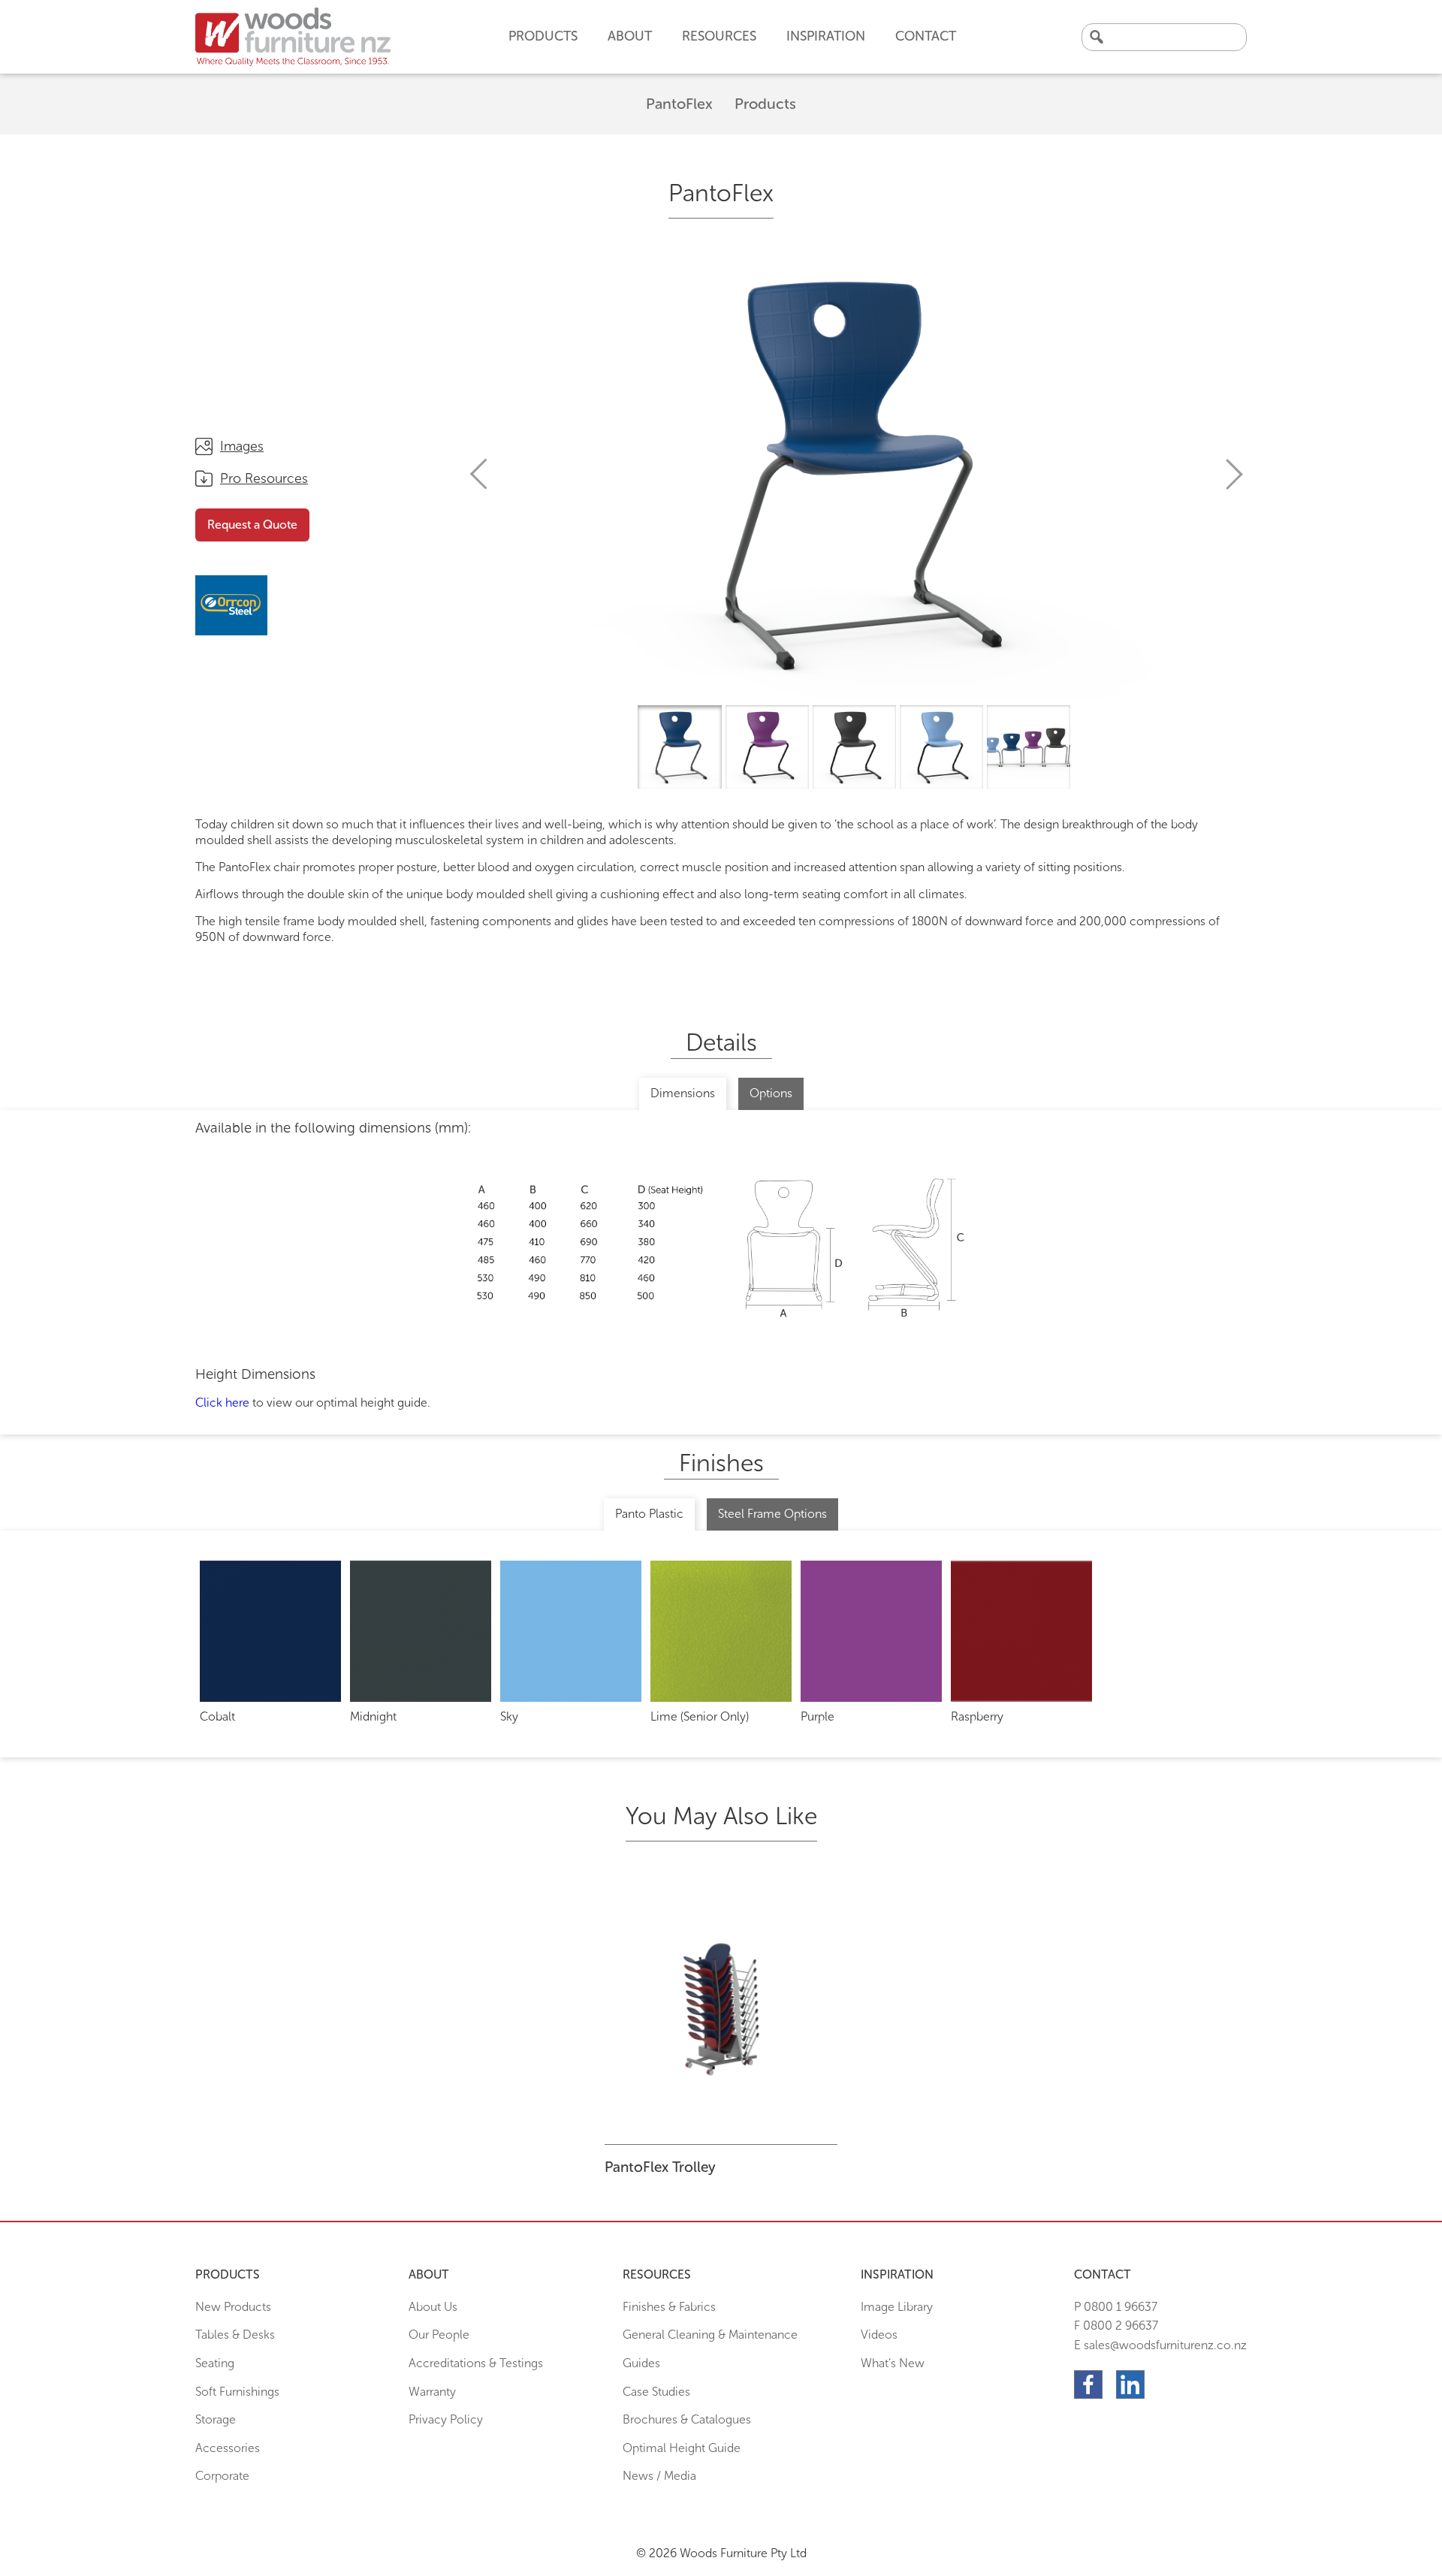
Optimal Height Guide (682, 2448)
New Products (233, 2307)
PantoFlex (679, 104)
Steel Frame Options (772, 1514)
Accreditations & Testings (476, 2363)
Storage (216, 2419)
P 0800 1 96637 (1116, 2307)
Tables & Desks (235, 2335)
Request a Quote (252, 525)
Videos (879, 2335)
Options (771, 1093)
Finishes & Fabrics (669, 2307)
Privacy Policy (446, 2419)
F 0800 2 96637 (1116, 2326)
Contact (926, 36)
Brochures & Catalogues (687, 2419)
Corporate (222, 2476)
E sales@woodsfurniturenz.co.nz (1160, 2345)
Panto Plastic (649, 1514)
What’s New (893, 2363)
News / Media (659, 2476)
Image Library (897, 2307)
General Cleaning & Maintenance (710, 2335)
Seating (215, 2363)
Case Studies (656, 2392)
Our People (439, 2335)
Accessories (228, 2448)
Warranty (432, 2392)
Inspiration (826, 36)
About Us (433, 2307)
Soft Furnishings (237, 2392)
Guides (641, 2363)
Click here (222, 1403)
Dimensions (683, 1093)
